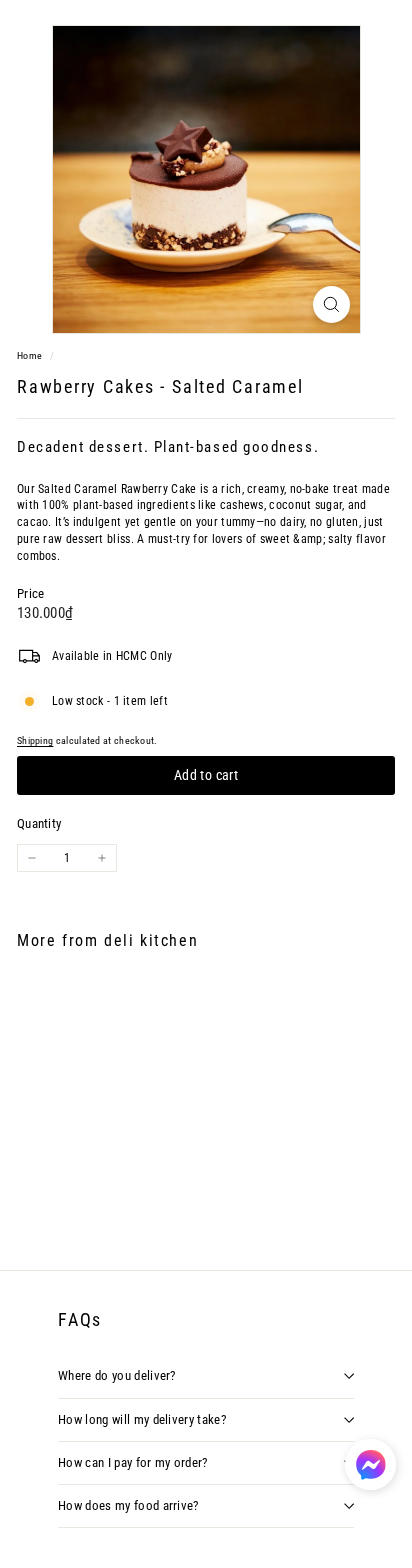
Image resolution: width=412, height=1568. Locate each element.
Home (31, 355)
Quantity (39, 823)
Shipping (35, 740)
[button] (370, 1464)
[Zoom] (331, 304)
